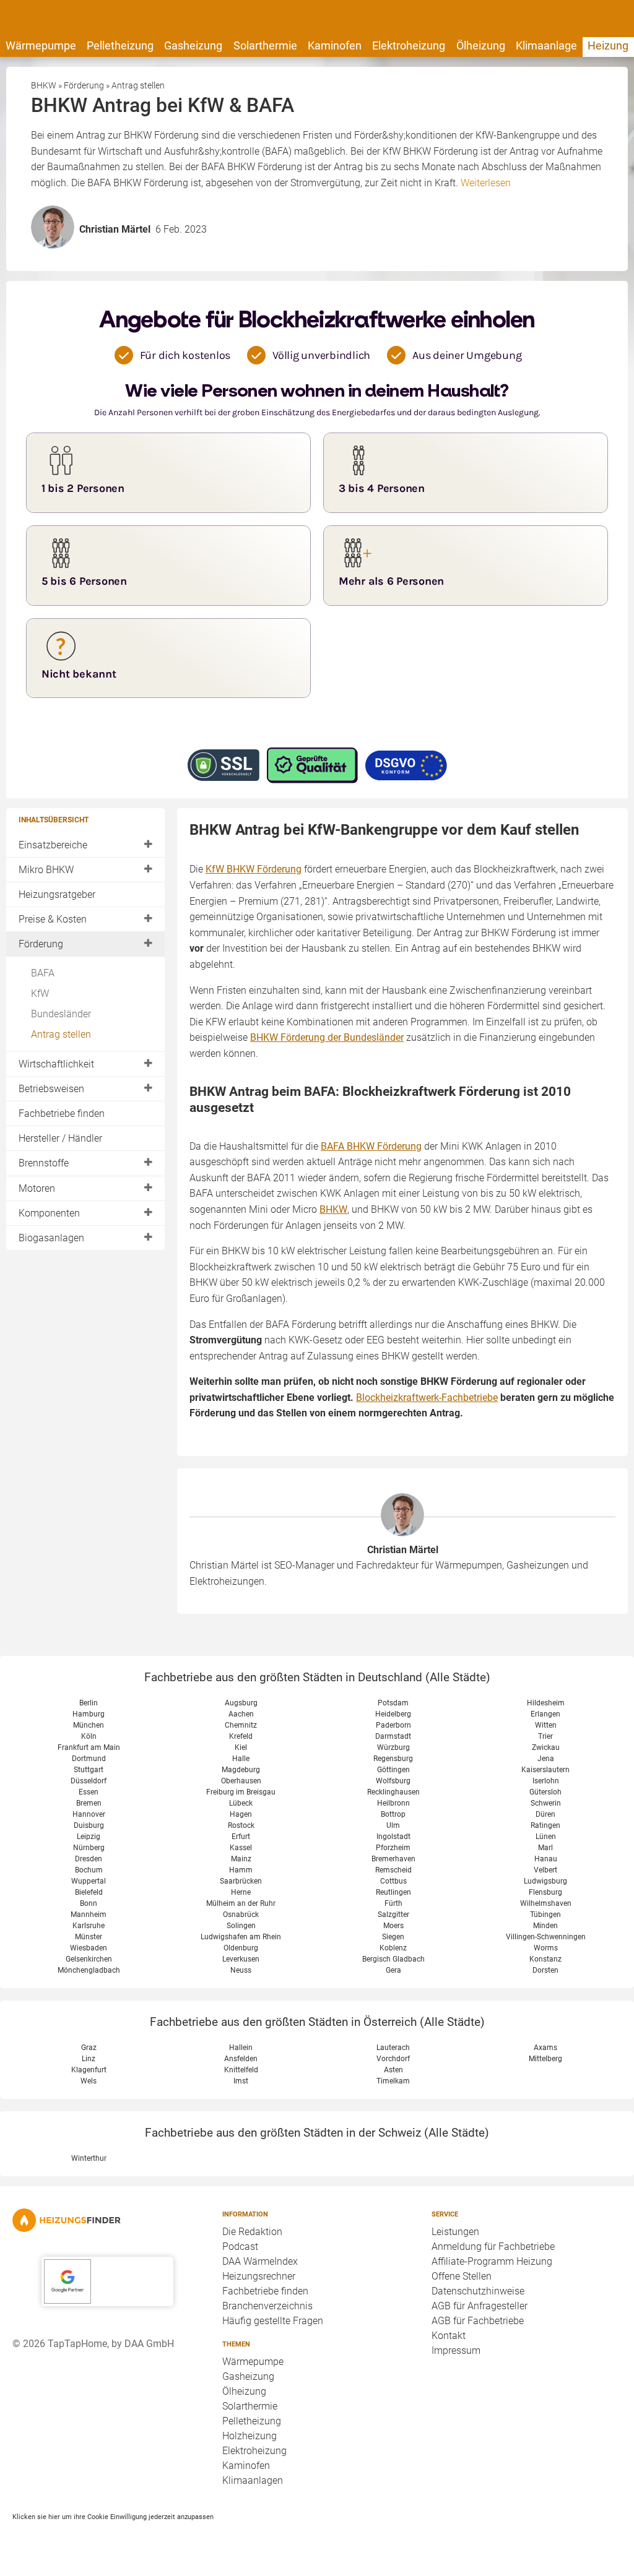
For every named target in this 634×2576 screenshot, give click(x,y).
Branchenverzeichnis (267, 2306)
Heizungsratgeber (57, 894)
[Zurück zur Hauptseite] (107, 2220)
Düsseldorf (89, 1781)
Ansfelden (241, 2059)
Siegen (393, 1937)
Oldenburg (241, 1948)
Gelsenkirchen (89, 1959)
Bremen (89, 1803)
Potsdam (393, 1703)
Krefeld (241, 1736)
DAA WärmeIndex (260, 2261)
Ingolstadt (393, 1837)
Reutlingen (393, 1892)
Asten (393, 2070)
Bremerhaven (393, 1859)
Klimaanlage (546, 45)
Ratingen (545, 1825)
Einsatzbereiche (53, 845)
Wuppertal (89, 1881)
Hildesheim (546, 1703)
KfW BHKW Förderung (254, 869)
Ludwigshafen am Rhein (241, 1937)
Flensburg (545, 1892)
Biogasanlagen (51, 1238)
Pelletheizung (120, 45)
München (89, 1725)
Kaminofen (335, 45)
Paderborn (393, 1725)
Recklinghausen (393, 1792)
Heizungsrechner (259, 2276)
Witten (546, 1725)
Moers (393, 1926)
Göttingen (393, 1770)
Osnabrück (241, 1915)
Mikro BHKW (46, 870)
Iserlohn (546, 1781)
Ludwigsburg (545, 1881)
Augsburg (241, 1703)
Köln (89, 1736)
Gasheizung (193, 45)
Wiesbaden (89, 1948)
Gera (393, 1970)
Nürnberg (89, 1848)
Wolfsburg (393, 1781)
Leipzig (89, 1837)
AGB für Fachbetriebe (478, 2321)
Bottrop (393, 1814)
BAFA (43, 973)
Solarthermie (265, 45)
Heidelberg (393, 1714)
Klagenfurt (89, 2070)
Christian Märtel (403, 1550)
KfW (40, 993)
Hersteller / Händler (60, 1138)
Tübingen (545, 1915)
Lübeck (241, 1803)
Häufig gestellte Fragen (273, 2321)
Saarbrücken (241, 1881)
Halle (241, 1759)
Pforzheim (393, 1848)
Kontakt (449, 2336)
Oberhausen (241, 1781)
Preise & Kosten (53, 919)
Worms (546, 1948)
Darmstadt (393, 1736)
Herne (241, 1892)
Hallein (241, 2048)
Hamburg (89, 1714)
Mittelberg (545, 2059)
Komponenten (49, 1213)
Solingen (241, 1926)
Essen (89, 1792)
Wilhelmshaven (546, 1903)
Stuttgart (89, 1770)
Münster (89, 1937)
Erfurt (241, 1837)
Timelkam (393, 2081)
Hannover (89, 1814)
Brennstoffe (44, 1163)
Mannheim (89, 1915)
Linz (89, 2059)
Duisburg (89, 1825)
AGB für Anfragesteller (480, 2306)
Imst (241, 2081)
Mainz (241, 1859)
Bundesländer (61, 1014)
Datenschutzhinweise (478, 2291)
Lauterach (393, 2048)
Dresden (89, 1859)
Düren (545, 1814)
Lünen (546, 1837)
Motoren (37, 1188)
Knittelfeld (241, 2070)
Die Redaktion (252, 2232)
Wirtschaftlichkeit (56, 1064)
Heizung (608, 45)
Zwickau (546, 1747)
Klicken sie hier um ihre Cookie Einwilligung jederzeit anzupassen (113, 2517)
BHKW (333, 1209)
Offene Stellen (462, 2276)
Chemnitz (241, 1725)
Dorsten (545, 1970)
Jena (546, 1759)
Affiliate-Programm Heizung (492, 2261)
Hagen (241, 1814)
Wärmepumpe (41, 45)
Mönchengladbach (89, 1970)
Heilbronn (393, 1803)
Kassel (241, 1848)
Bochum (89, 1870)
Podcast (240, 2246)
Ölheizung (481, 45)
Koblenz (393, 1948)
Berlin (89, 1703)
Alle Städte (458, 1677)
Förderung (41, 944)
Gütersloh (545, 1792)
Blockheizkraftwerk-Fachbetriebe (427, 1398)
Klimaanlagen (253, 2480)
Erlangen (545, 1714)
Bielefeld (89, 1892)
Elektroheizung (409, 45)
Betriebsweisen (51, 1089)
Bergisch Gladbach (393, 1959)
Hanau (546, 1859)
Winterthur (89, 2158)
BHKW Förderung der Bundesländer (327, 1037)
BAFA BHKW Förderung (371, 1146)
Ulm (393, 1825)
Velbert (545, 1870)
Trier (545, 1736)
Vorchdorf (393, 2059)
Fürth (393, 1903)
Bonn (89, 1903)
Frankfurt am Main (89, 1747)
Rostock (241, 1825)
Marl (545, 1848)
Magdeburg (241, 1770)
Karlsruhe (89, 1926)
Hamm (241, 1870)
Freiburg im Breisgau (241, 1792)
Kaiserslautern (545, 1770)
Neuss (241, 1970)
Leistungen (455, 2232)
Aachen (241, 1714)
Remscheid (393, 1870)
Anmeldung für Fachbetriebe (493, 2246)
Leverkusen (241, 1959)
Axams (545, 2048)
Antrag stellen (61, 1034)
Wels (89, 2081)
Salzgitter (393, 1915)
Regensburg (393, 1759)
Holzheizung (250, 2436)
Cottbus (393, 1881)
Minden (545, 1926)
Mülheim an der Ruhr (241, 1903)
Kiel (241, 1747)
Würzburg (393, 1747)
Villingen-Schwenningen (546, 1937)
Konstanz (545, 1959)
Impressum (456, 2350)
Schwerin (546, 1803)
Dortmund (89, 1759)
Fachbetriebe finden (62, 1114)
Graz (89, 2048)
